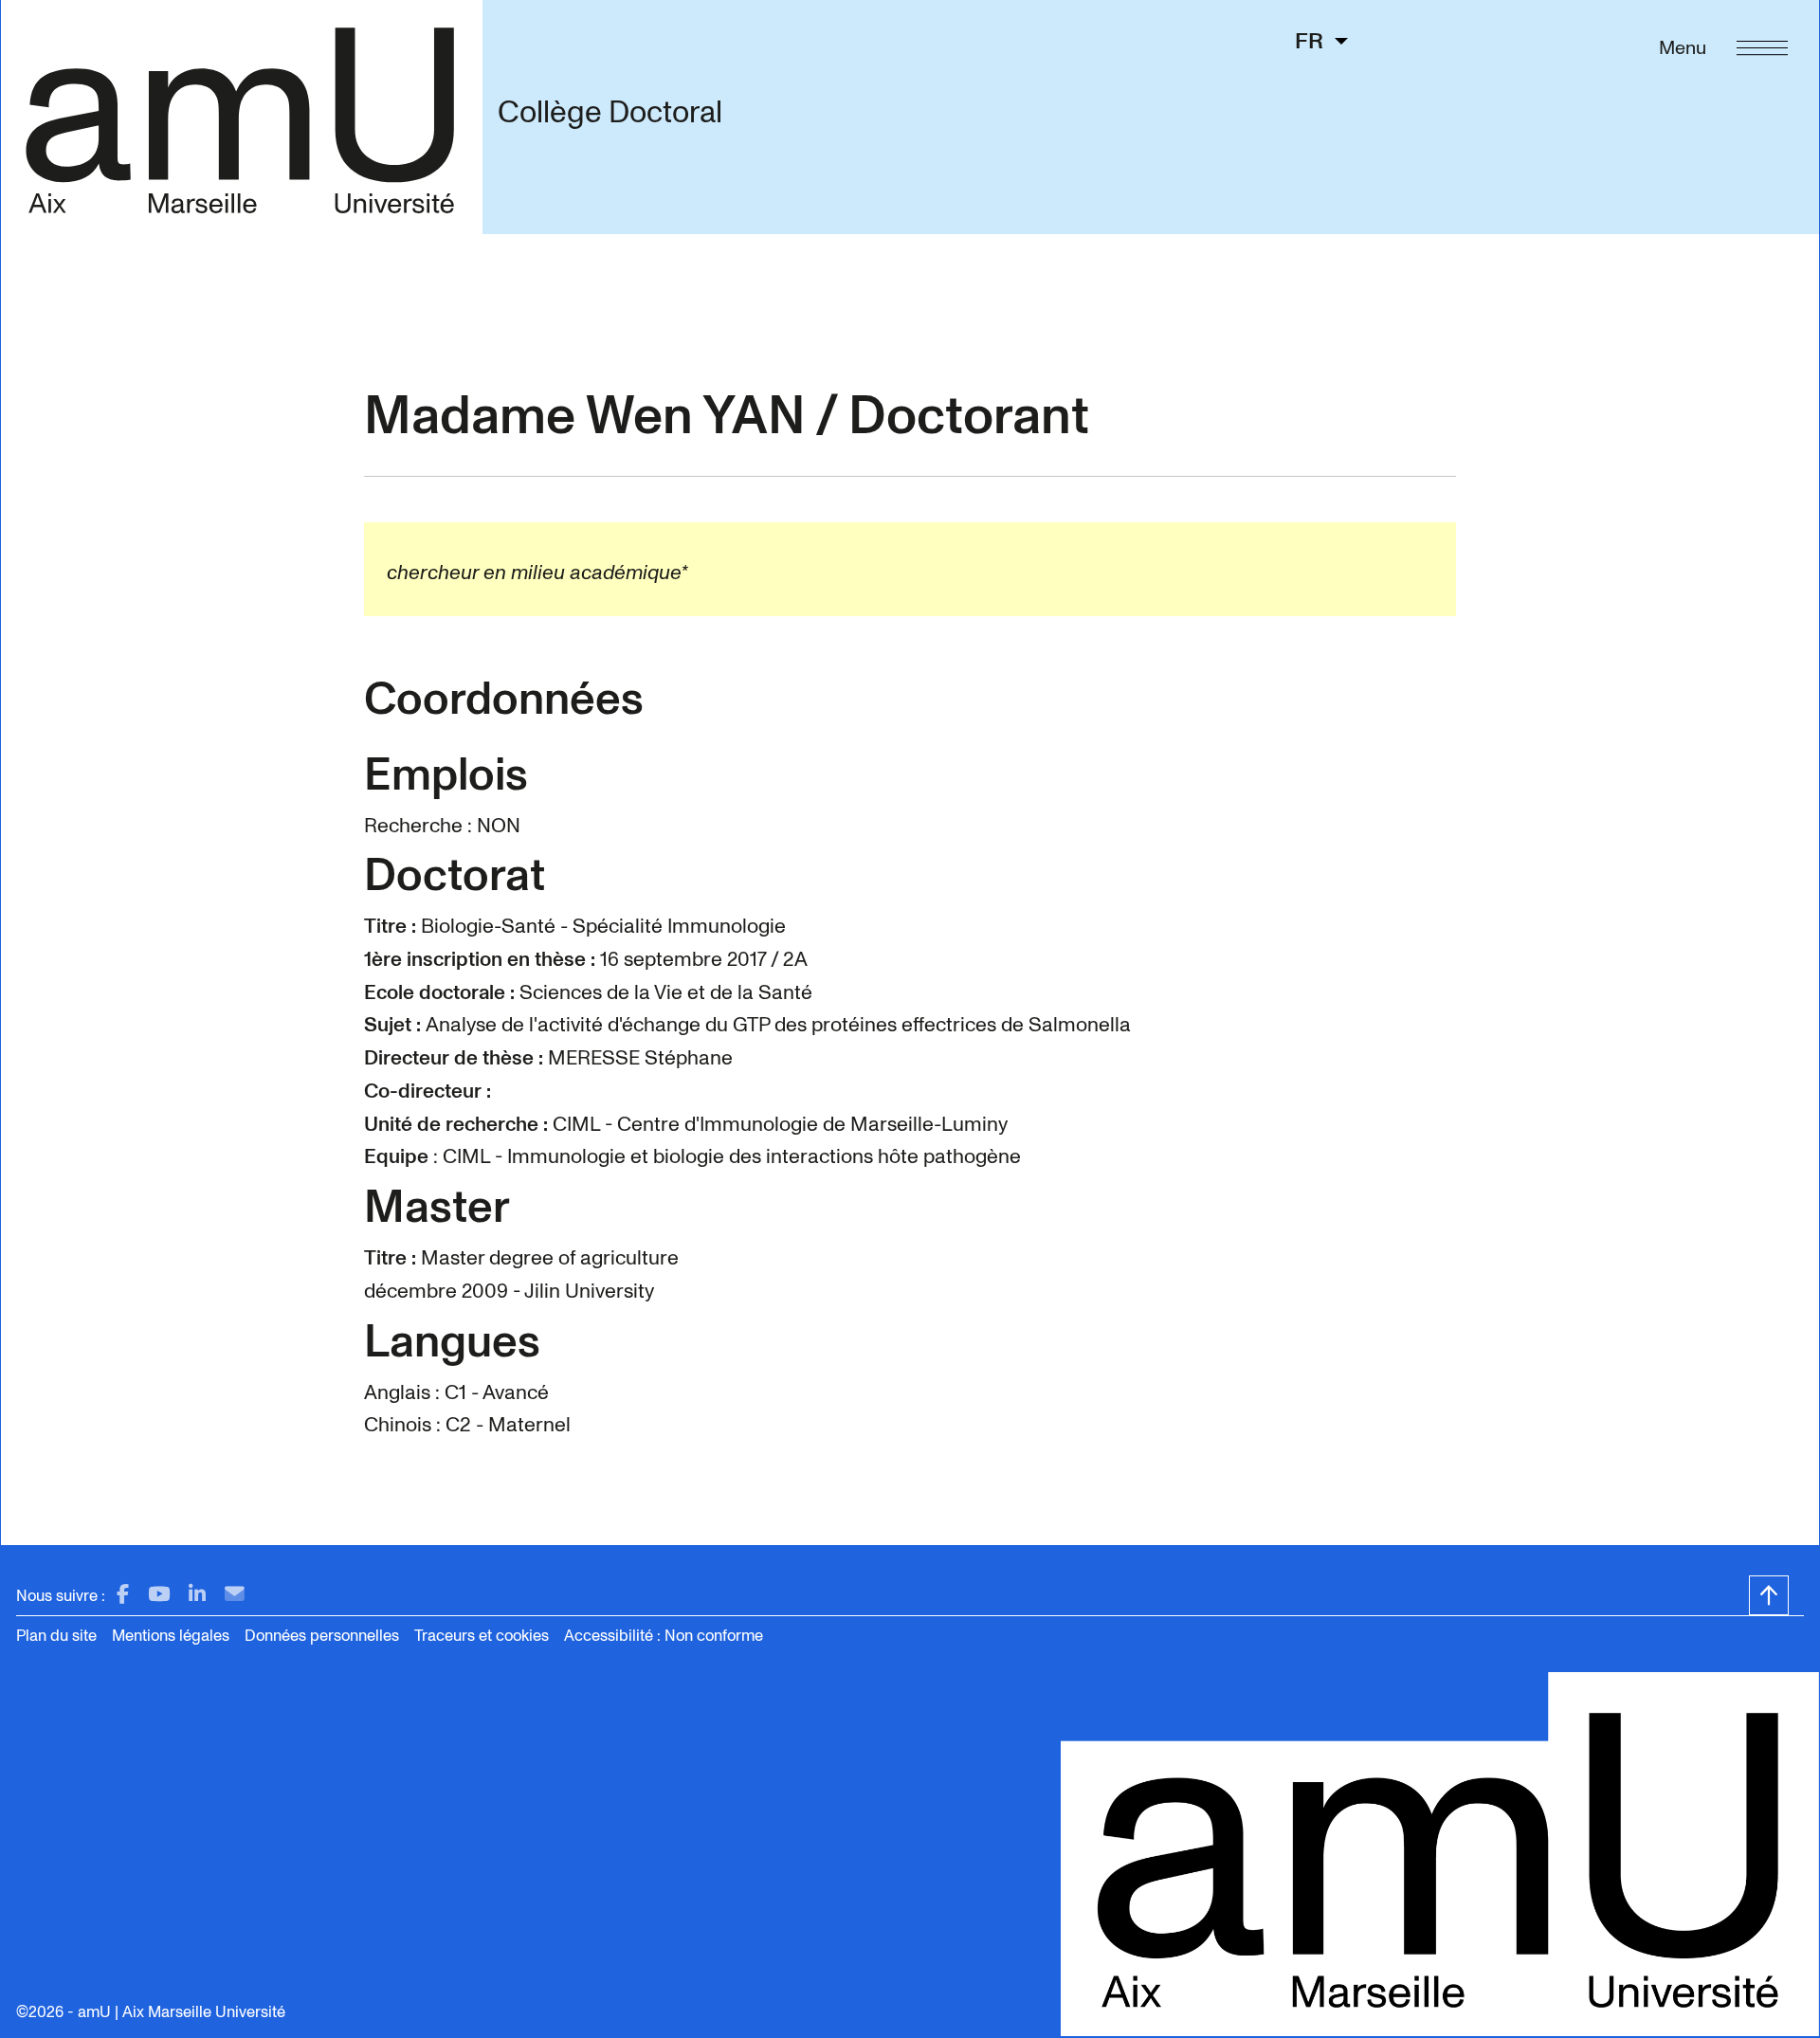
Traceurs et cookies (482, 1636)
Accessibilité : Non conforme (664, 1636)
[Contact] (235, 1595)
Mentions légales (171, 1636)
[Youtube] (159, 1595)
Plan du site (56, 1636)
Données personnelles (322, 1636)
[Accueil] (241, 117)
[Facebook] (123, 1595)
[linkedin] (197, 1595)
